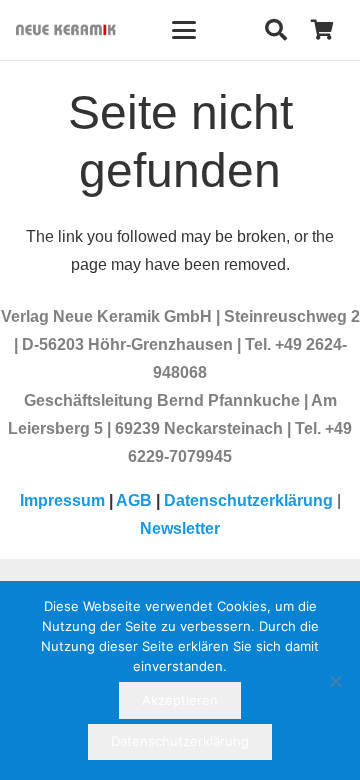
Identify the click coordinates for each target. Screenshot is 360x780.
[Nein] (335, 681)
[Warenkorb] (322, 30)
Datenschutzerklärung (248, 500)
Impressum (62, 500)
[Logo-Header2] (66, 30)
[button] (184, 30)
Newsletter (180, 528)
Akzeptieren (180, 700)
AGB (134, 500)
